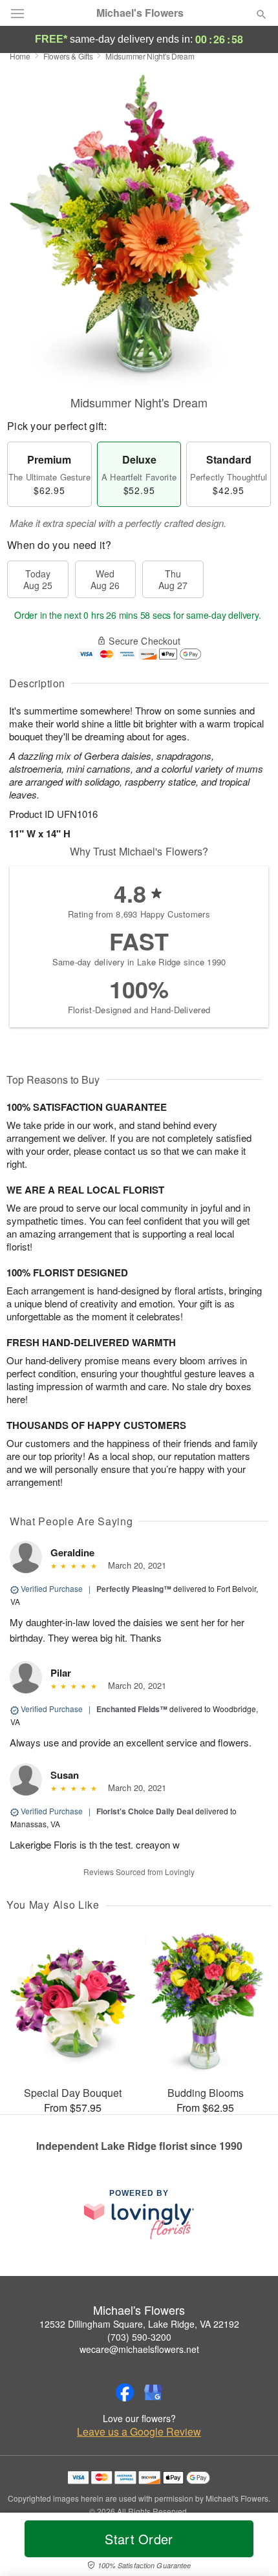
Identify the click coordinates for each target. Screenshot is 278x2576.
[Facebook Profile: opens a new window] (125, 2392)
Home (20, 56)
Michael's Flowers (140, 13)
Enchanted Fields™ (132, 1709)
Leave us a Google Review (139, 2432)
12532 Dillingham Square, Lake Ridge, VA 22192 (139, 2324)
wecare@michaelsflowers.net (139, 2349)
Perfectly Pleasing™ (134, 1589)
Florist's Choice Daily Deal (145, 1811)
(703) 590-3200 (139, 2337)
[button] (251, 2547)
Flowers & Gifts (68, 56)
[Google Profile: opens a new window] (153, 2392)
